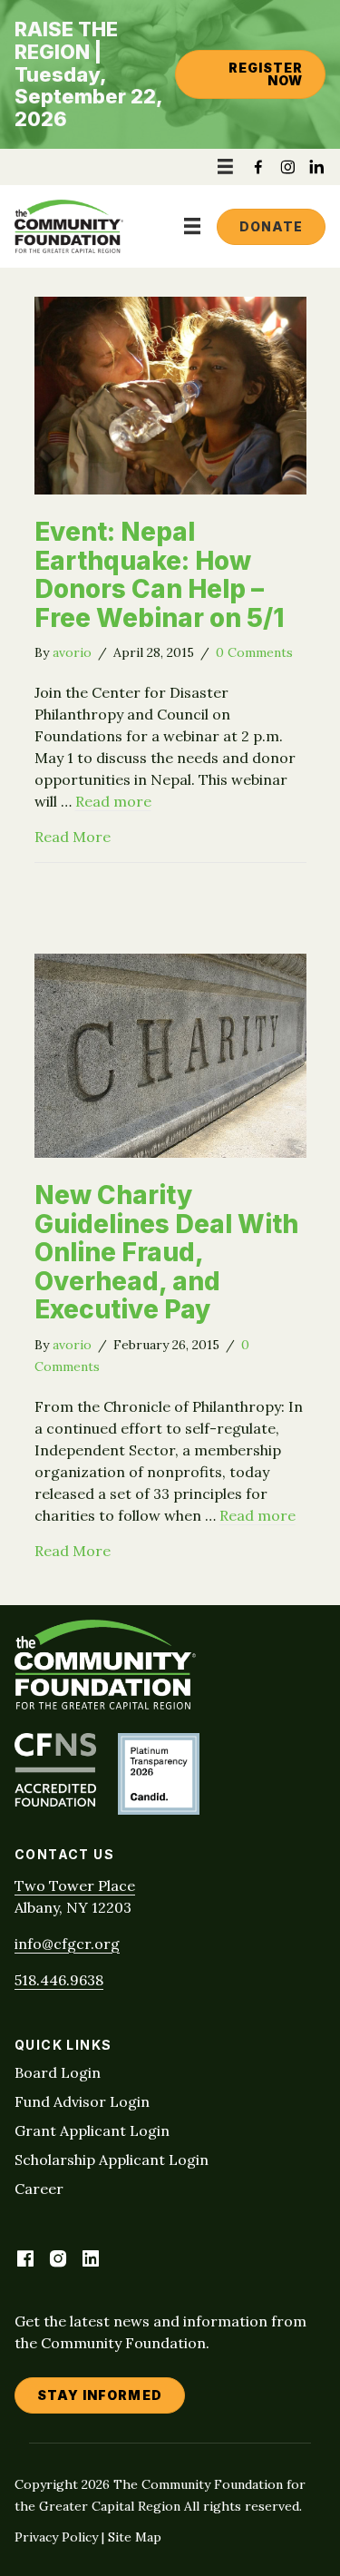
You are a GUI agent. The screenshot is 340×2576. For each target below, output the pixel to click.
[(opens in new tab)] (55, 1801)
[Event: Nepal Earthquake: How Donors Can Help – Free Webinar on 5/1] (170, 489)
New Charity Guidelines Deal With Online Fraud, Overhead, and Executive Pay (166, 1252)
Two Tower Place (75, 1885)
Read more (113, 801)
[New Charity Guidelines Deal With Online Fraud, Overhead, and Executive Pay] (170, 1152)
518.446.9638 (59, 1980)
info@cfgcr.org (67, 1944)
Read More (73, 836)
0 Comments (254, 652)
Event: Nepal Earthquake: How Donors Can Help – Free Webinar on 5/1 (159, 575)
